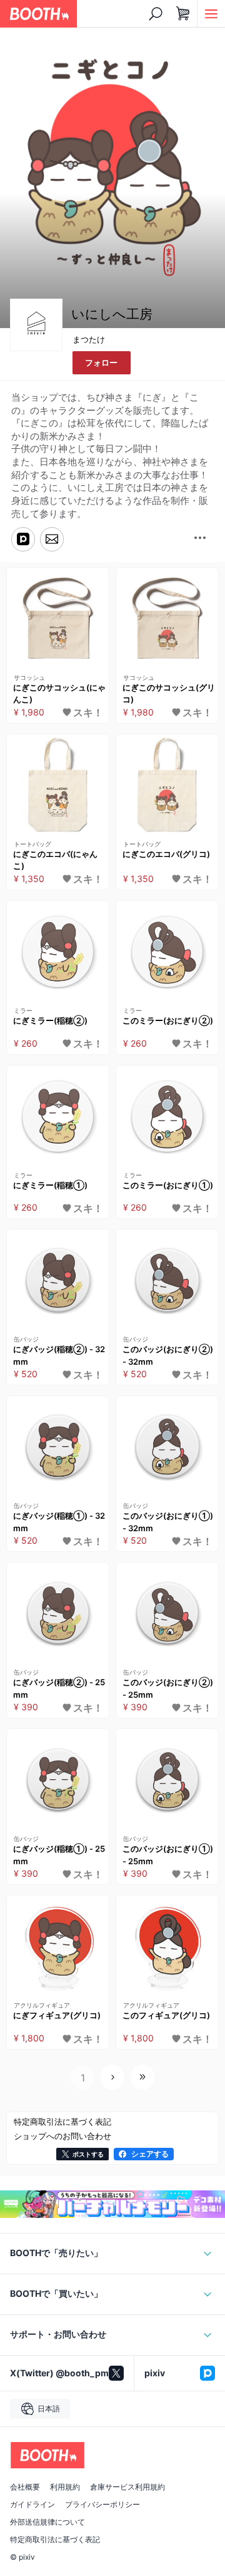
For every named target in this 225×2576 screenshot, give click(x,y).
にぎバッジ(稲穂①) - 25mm (59, 1855)
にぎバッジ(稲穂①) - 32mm (59, 1522)
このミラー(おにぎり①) (168, 1185)
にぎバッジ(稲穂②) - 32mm (59, 1355)
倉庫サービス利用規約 (127, 2487)
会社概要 (25, 2487)
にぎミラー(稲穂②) (50, 1020)
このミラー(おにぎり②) (168, 1020)
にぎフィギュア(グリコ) (57, 2015)
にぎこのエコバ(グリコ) (166, 854)
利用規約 (65, 2487)
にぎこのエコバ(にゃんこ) (55, 860)
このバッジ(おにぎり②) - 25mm (168, 1688)
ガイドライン (32, 2505)
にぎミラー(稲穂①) (50, 1185)
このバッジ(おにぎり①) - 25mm (168, 1855)
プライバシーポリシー (102, 2505)
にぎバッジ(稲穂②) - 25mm (59, 1688)
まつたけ (89, 339)
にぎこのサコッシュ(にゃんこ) (59, 694)
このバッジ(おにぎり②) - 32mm (168, 1355)
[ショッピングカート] (183, 14)
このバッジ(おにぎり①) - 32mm (168, 1522)
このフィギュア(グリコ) (166, 2015)
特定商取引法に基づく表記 (55, 2540)
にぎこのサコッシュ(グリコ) (169, 694)
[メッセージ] (52, 539)
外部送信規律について (47, 2522)
